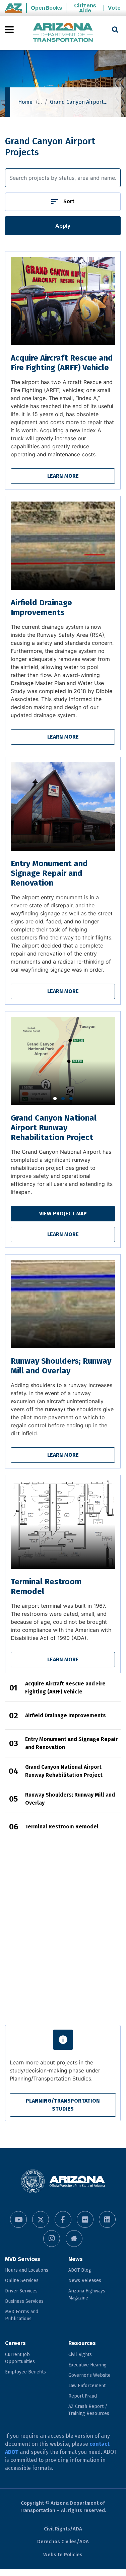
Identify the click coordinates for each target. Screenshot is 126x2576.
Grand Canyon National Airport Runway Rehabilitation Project (54, 1128)
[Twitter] (41, 2219)
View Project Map (63, 1214)
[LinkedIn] (107, 2219)
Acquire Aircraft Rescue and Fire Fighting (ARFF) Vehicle (62, 363)
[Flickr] (85, 2219)
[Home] (63, 33)
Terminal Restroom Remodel (62, 1827)
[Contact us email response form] (74, 2239)
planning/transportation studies (63, 2105)
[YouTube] (18, 2219)
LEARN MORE (63, 476)
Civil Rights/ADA (63, 2529)
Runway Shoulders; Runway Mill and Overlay (61, 1366)
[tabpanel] (63, 1061)
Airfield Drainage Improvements (41, 608)
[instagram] (52, 2239)
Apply (63, 226)
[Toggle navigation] (10, 29)
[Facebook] (63, 2219)
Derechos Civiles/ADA (63, 2542)
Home (25, 102)
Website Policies (63, 2555)
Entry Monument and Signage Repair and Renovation (49, 873)
